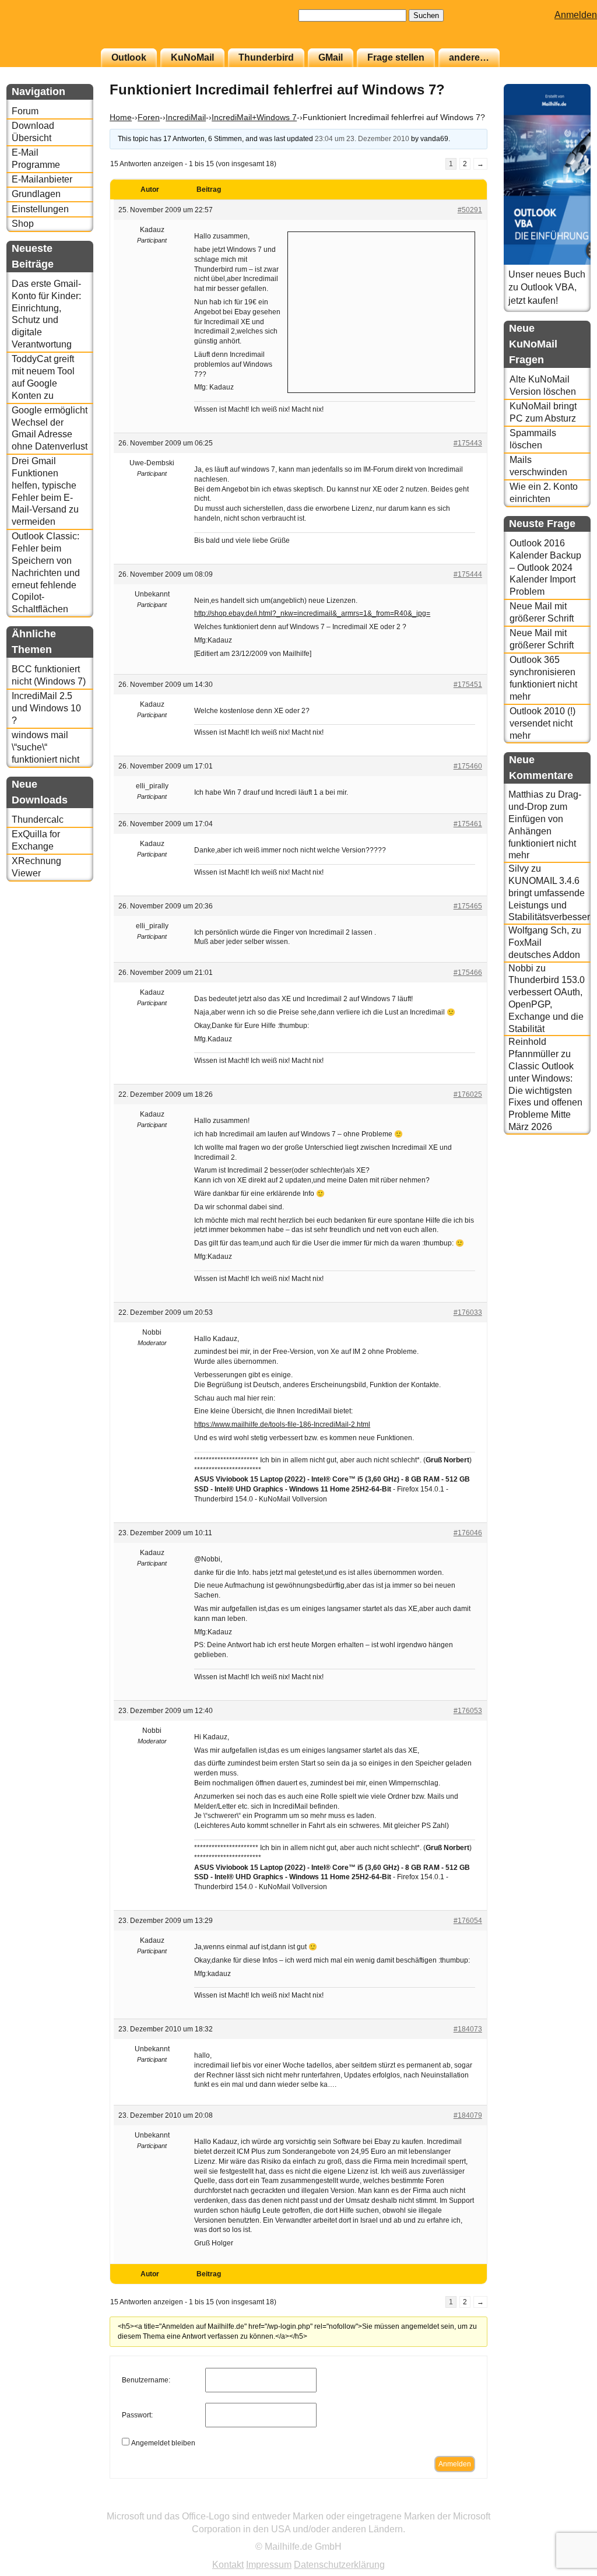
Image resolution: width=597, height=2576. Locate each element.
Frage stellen (396, 57)
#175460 (468, 766)
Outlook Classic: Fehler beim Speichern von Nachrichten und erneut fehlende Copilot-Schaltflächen (46, 573)
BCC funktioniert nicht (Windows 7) (49, 675)
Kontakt (228, 2565)
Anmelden (576, 15)
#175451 (468, 685)
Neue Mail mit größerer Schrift (542, 612)
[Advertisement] (381, 311)
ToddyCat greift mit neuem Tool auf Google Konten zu (43, 377)
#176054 (468, 1921)
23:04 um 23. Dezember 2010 (362, 139)
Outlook (129, 57)
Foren (149, 117)
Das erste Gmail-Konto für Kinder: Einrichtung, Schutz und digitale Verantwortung (46, 314)
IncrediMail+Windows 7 (254, 117)
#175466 (468, 973)
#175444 (468, 574)
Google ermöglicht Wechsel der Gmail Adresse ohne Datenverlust (50, 428)
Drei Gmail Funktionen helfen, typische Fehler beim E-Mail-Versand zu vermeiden (45, 491)
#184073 (468, 2029)
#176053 (468, 1711)
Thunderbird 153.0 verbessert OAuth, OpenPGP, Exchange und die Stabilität (547, 1004)
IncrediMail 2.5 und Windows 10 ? (46, 708)
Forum (25, 111)
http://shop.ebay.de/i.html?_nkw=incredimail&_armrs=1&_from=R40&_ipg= (312, 613)
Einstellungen (40, 209)
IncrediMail (186, 117)
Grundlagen (36, 194)
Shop (23, 224)
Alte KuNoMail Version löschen (543, 385)
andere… (469, 57)
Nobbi (521, 968)
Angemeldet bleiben (163, 2443)
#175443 (468, 443)
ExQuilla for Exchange (36, 840)
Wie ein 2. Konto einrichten (544, 493)
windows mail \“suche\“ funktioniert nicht (45, 747)
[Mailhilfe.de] (71, 30)
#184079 (468, 2115)
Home (121, 117)
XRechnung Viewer (36, 867)
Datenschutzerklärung (339, 2565)
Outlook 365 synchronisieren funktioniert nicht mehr (543, 678)
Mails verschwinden (538, 466)
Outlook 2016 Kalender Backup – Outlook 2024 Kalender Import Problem (545, 567)
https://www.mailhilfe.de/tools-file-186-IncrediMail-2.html (282, 1424)
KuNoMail (192, 57)
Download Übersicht (33, 132)
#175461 (468, 824)
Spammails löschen (533, 439)
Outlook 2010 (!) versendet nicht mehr (542, 723)
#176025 (468, 1094)
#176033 (468, 1312)
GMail (331, 57)
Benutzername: (146, 2380)
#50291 (470, 210)
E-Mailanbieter (42, 179)
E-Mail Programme (36, 159)
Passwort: (137, 2415)
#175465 (468, 906)
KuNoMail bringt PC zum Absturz (543, 412)
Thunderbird (266, 57)
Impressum (269, 2565)
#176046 (468, 1533)
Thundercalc (38, 820)
